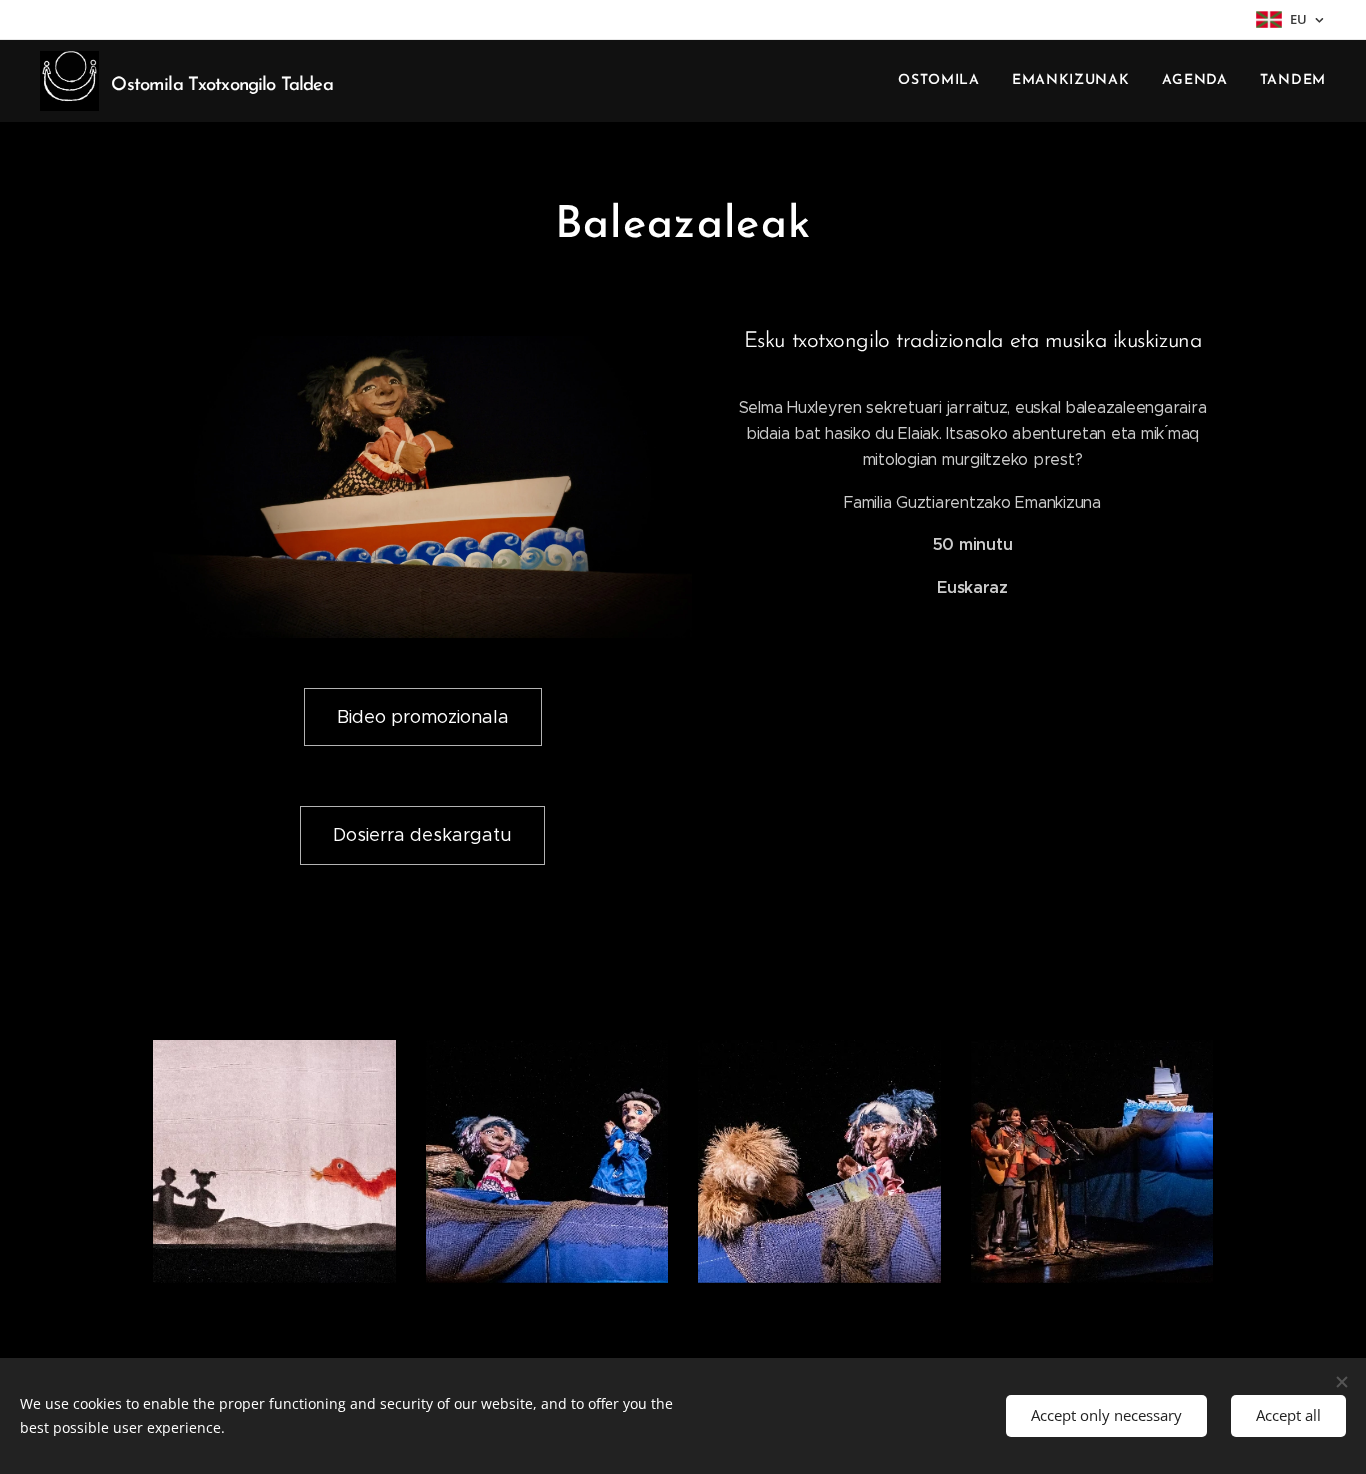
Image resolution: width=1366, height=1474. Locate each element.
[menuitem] (944, 81)
